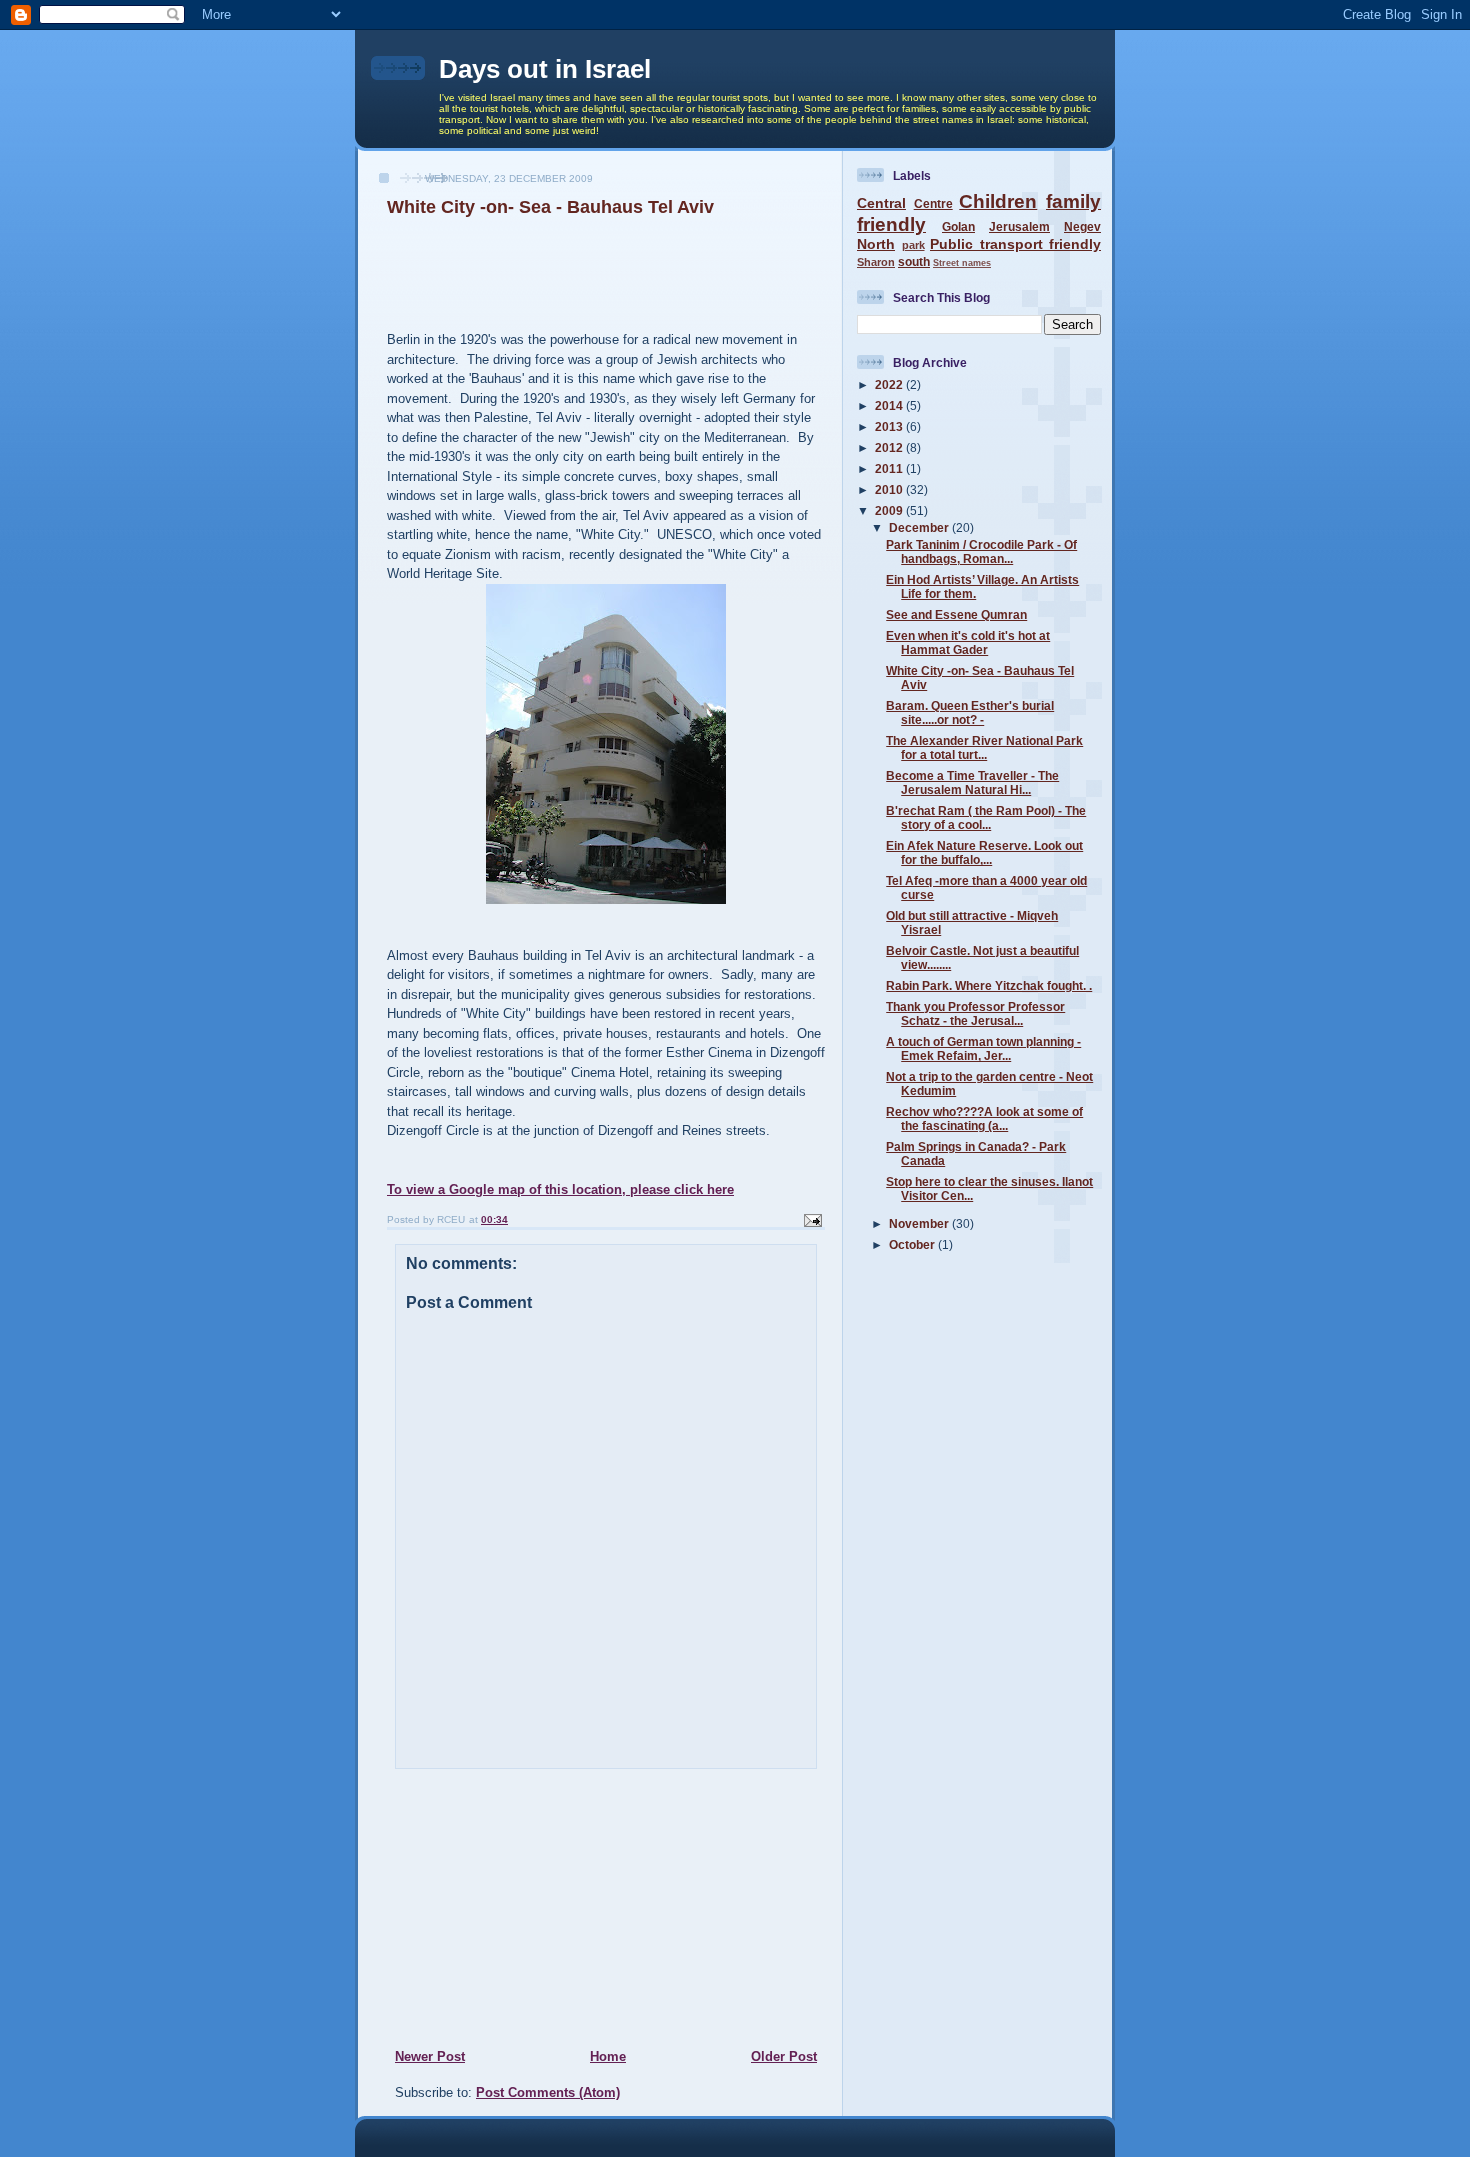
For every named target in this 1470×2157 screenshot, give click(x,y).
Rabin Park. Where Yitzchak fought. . (989, 985)
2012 (890, 447)
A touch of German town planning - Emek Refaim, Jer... (983, 1048)
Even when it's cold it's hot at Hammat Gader (968, 642)
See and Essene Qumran (956, 614)
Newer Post (430, 2056)
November (920, 1223)
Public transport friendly (1015, 244)
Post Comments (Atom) (548, 2092)
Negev (1082, 226)
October (913, 1244)
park (913, 245)
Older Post (784, 2056)
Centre (933, 203)
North (876, 244)
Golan (958, 226)
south (914, 261)
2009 (890, 510)
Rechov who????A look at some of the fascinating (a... (984, 1118)
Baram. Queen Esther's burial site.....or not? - (970, 712)
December (920, 527)
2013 (890, 426)
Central (881, 203)
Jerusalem (1019, 226)
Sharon (876, 262)
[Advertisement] (516, 1908)
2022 (890, 384)
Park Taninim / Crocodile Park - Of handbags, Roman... (981, 551)
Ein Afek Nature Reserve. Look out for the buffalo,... (984, 852)
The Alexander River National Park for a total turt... (984, 747)
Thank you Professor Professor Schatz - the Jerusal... (975, 1013)
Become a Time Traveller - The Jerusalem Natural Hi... (972, 782)
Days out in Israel (545, 69)
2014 (890, 405)
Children (998, 201)
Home (608, 2056)
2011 (890, 468)
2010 (890, 489)
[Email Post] (812, 1219)
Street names (962, 263)
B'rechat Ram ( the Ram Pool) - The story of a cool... (986, 817)
